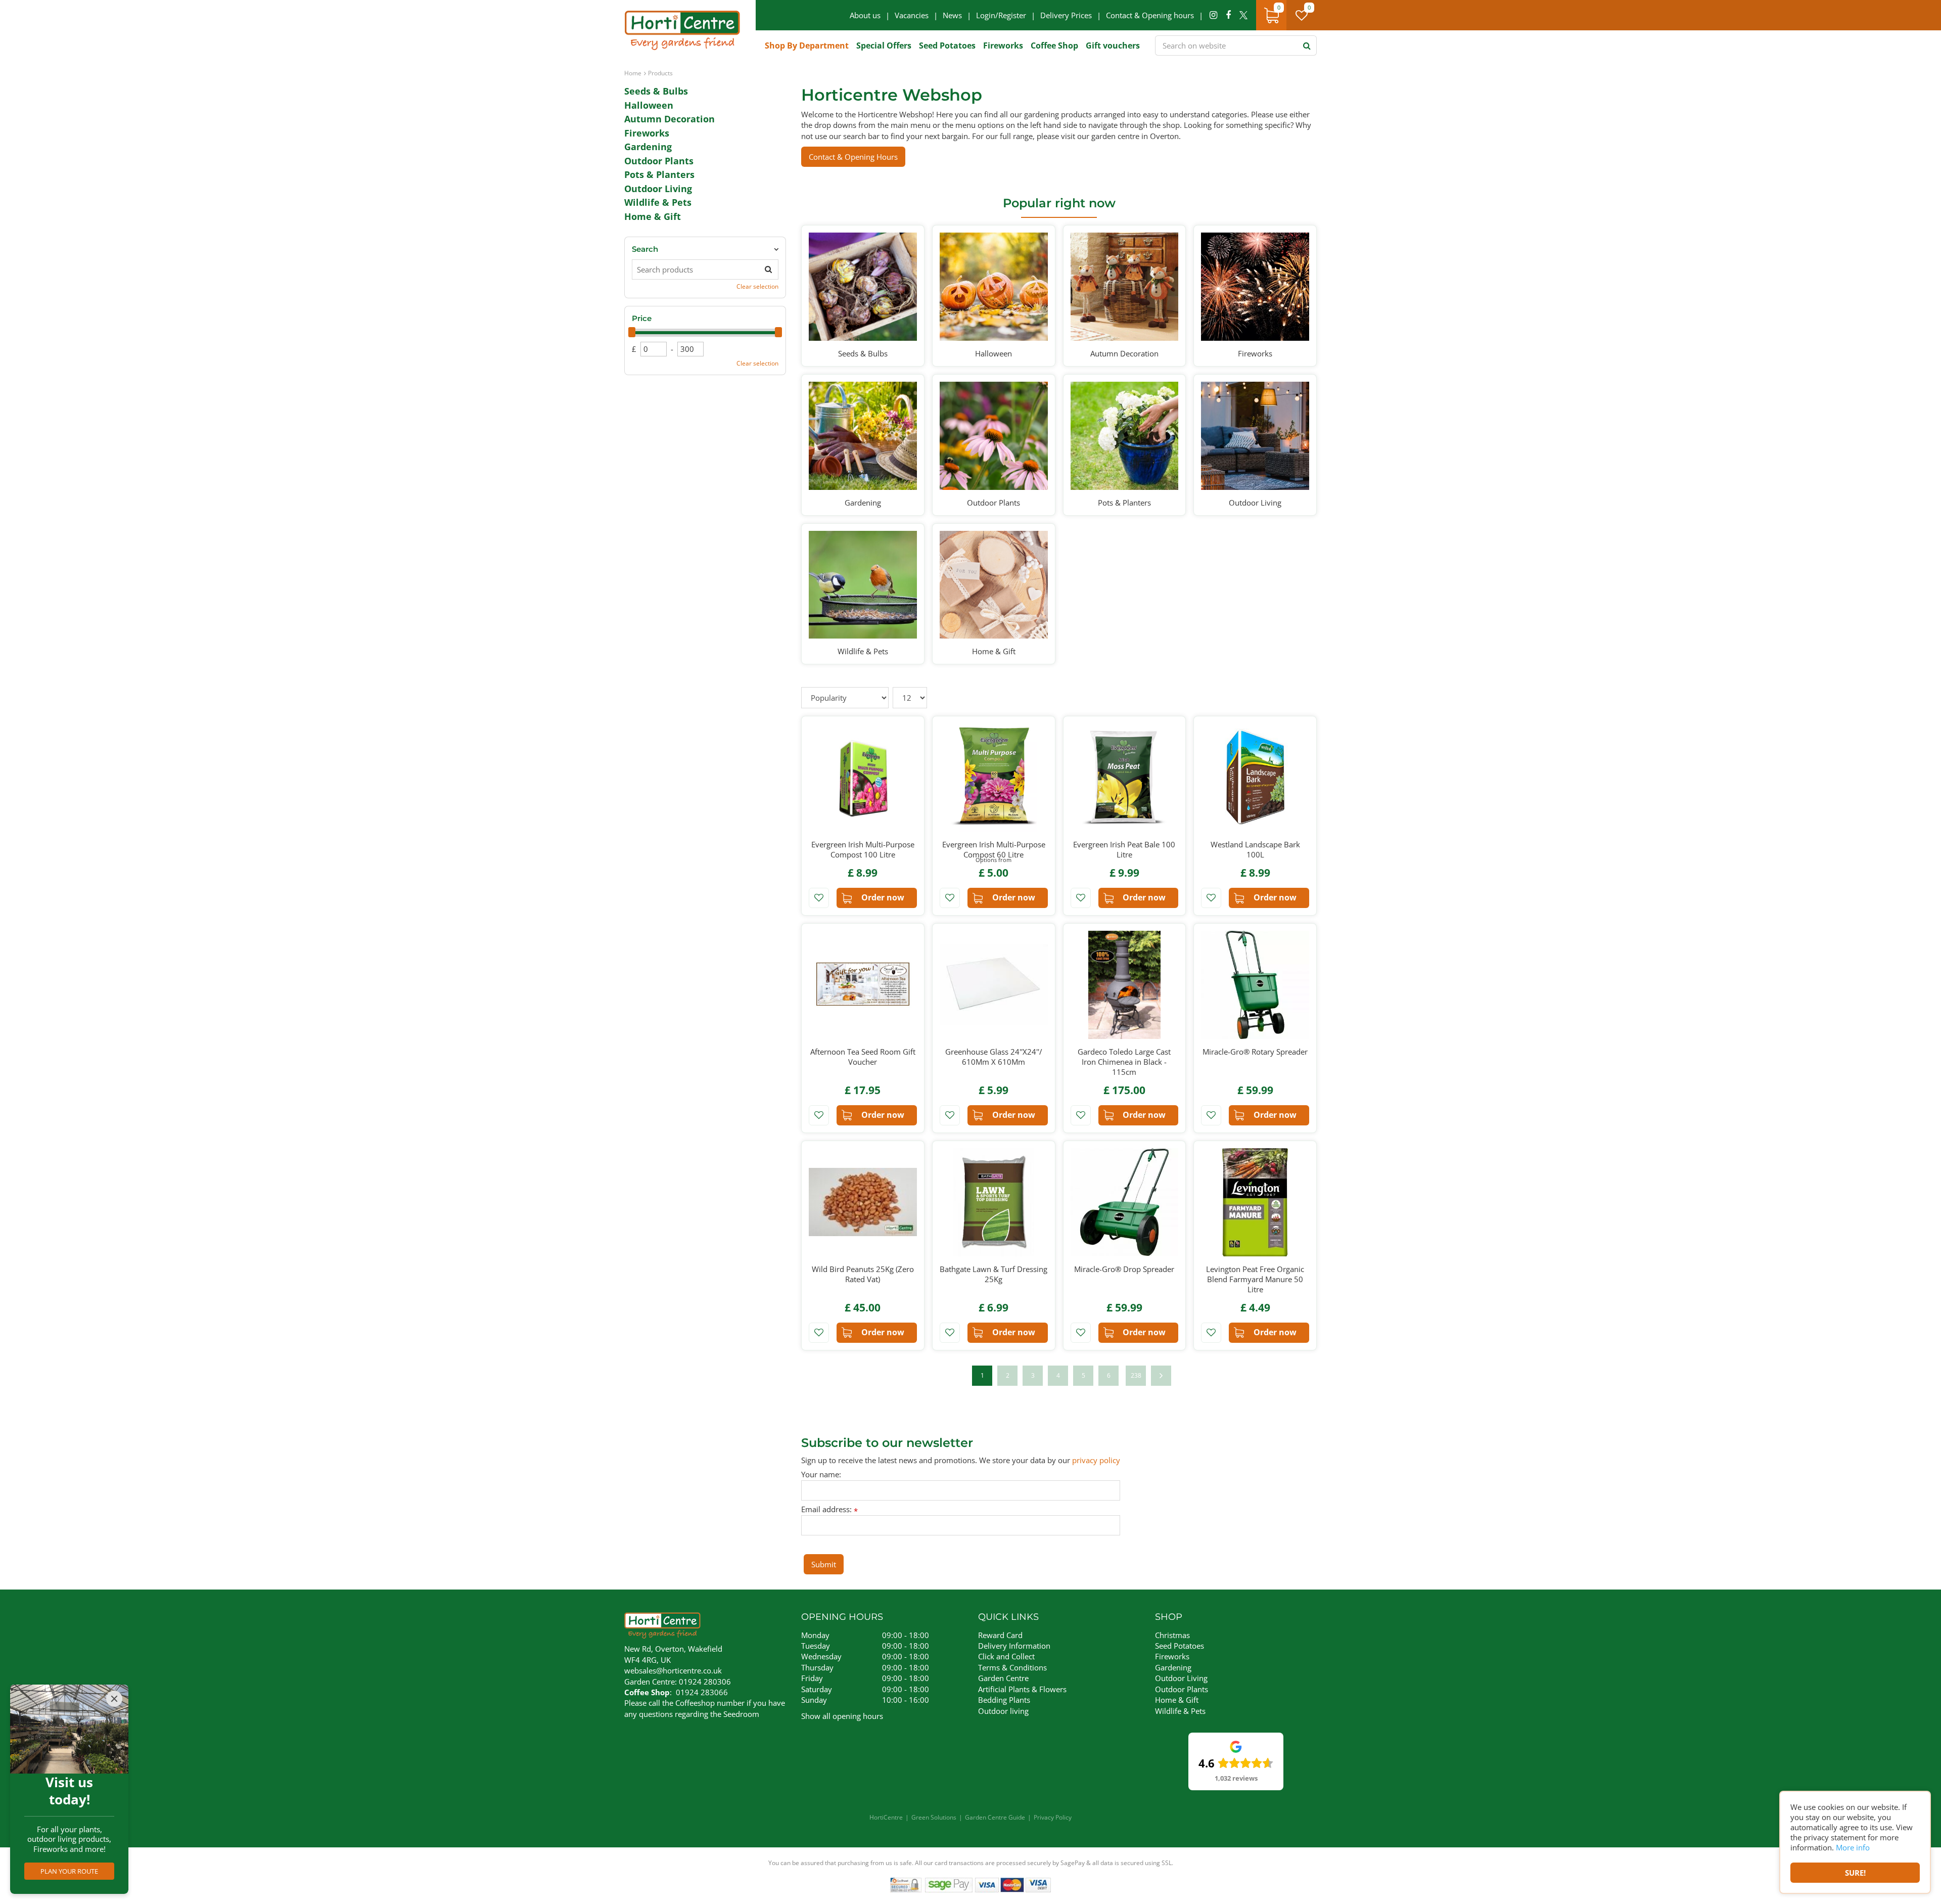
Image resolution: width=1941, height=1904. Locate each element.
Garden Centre (1003, 1678)
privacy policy (1096, 1460)
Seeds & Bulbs (656, 91)
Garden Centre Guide (995, 1817)
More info (1853, 1847)
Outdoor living (1003, 1711)
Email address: (829, 1509)
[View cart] (1271, 15)
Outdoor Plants (659, 161)
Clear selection (757, 286)
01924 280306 (705, 1682)
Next (1161, 1376)
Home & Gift (653, 216)
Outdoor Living (658, 189)
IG (1213, 15)
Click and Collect (1006, 1656)
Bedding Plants (1004, 1700)
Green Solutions (934, 1817)
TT (1243, 15)
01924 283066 (702, 1692)
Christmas (1172, 1635)
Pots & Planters (659, 174)
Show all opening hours (842, 1716)
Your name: (821, 1475)
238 (1136, 1375)
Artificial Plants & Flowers (1022, 1689)
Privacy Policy (1053, 1817)
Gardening (648, 147)
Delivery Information (1014, 1646)
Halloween (649, 105)
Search (645, 249)
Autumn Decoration (669, 119)
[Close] (114, 1699)
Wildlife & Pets (658, 202)
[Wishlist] (1302, 15)
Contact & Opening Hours (853, 157)
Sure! (1855, 1873)
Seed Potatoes (1180, 1646)
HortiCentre (886, 1817)
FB (1228, 15)
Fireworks (647, 133)
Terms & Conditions (1012, 1667)
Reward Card (1000, 1635)
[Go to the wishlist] (1305, 15)
